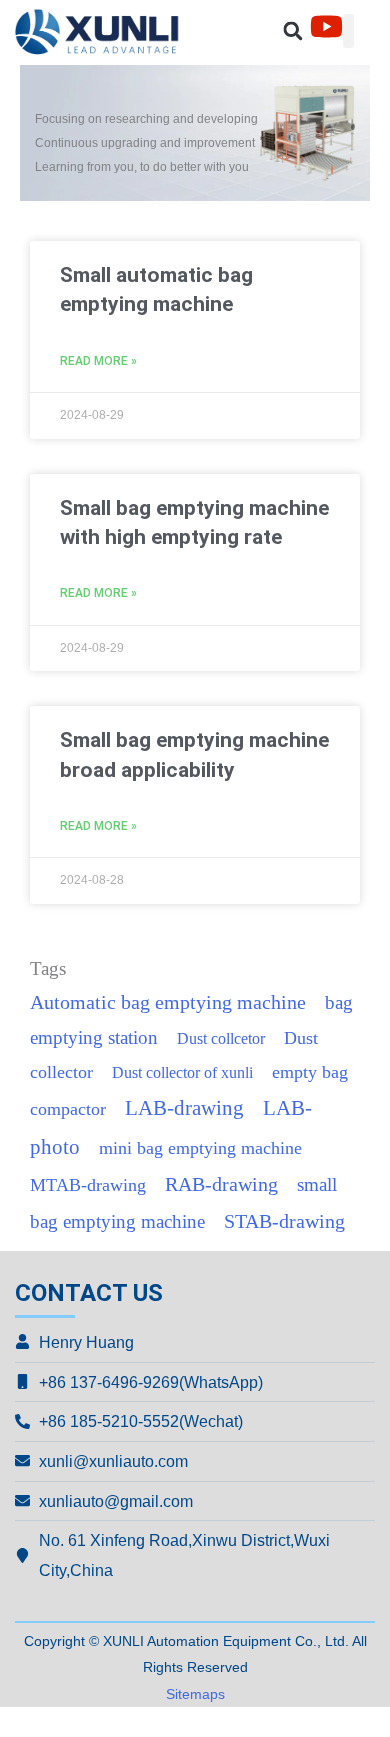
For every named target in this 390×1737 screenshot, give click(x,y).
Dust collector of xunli (182, 1072)
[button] (293, 31)
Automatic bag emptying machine (168, 1002)
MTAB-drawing (88, 1185)
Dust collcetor (221, 1038)
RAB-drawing (221, 1184)
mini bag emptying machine (200, 1148)
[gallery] (105, 31)
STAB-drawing (284, 1221)
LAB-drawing (184, 1108)
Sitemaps (195, 1694)
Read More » (98, 361)
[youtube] (326, 26)
